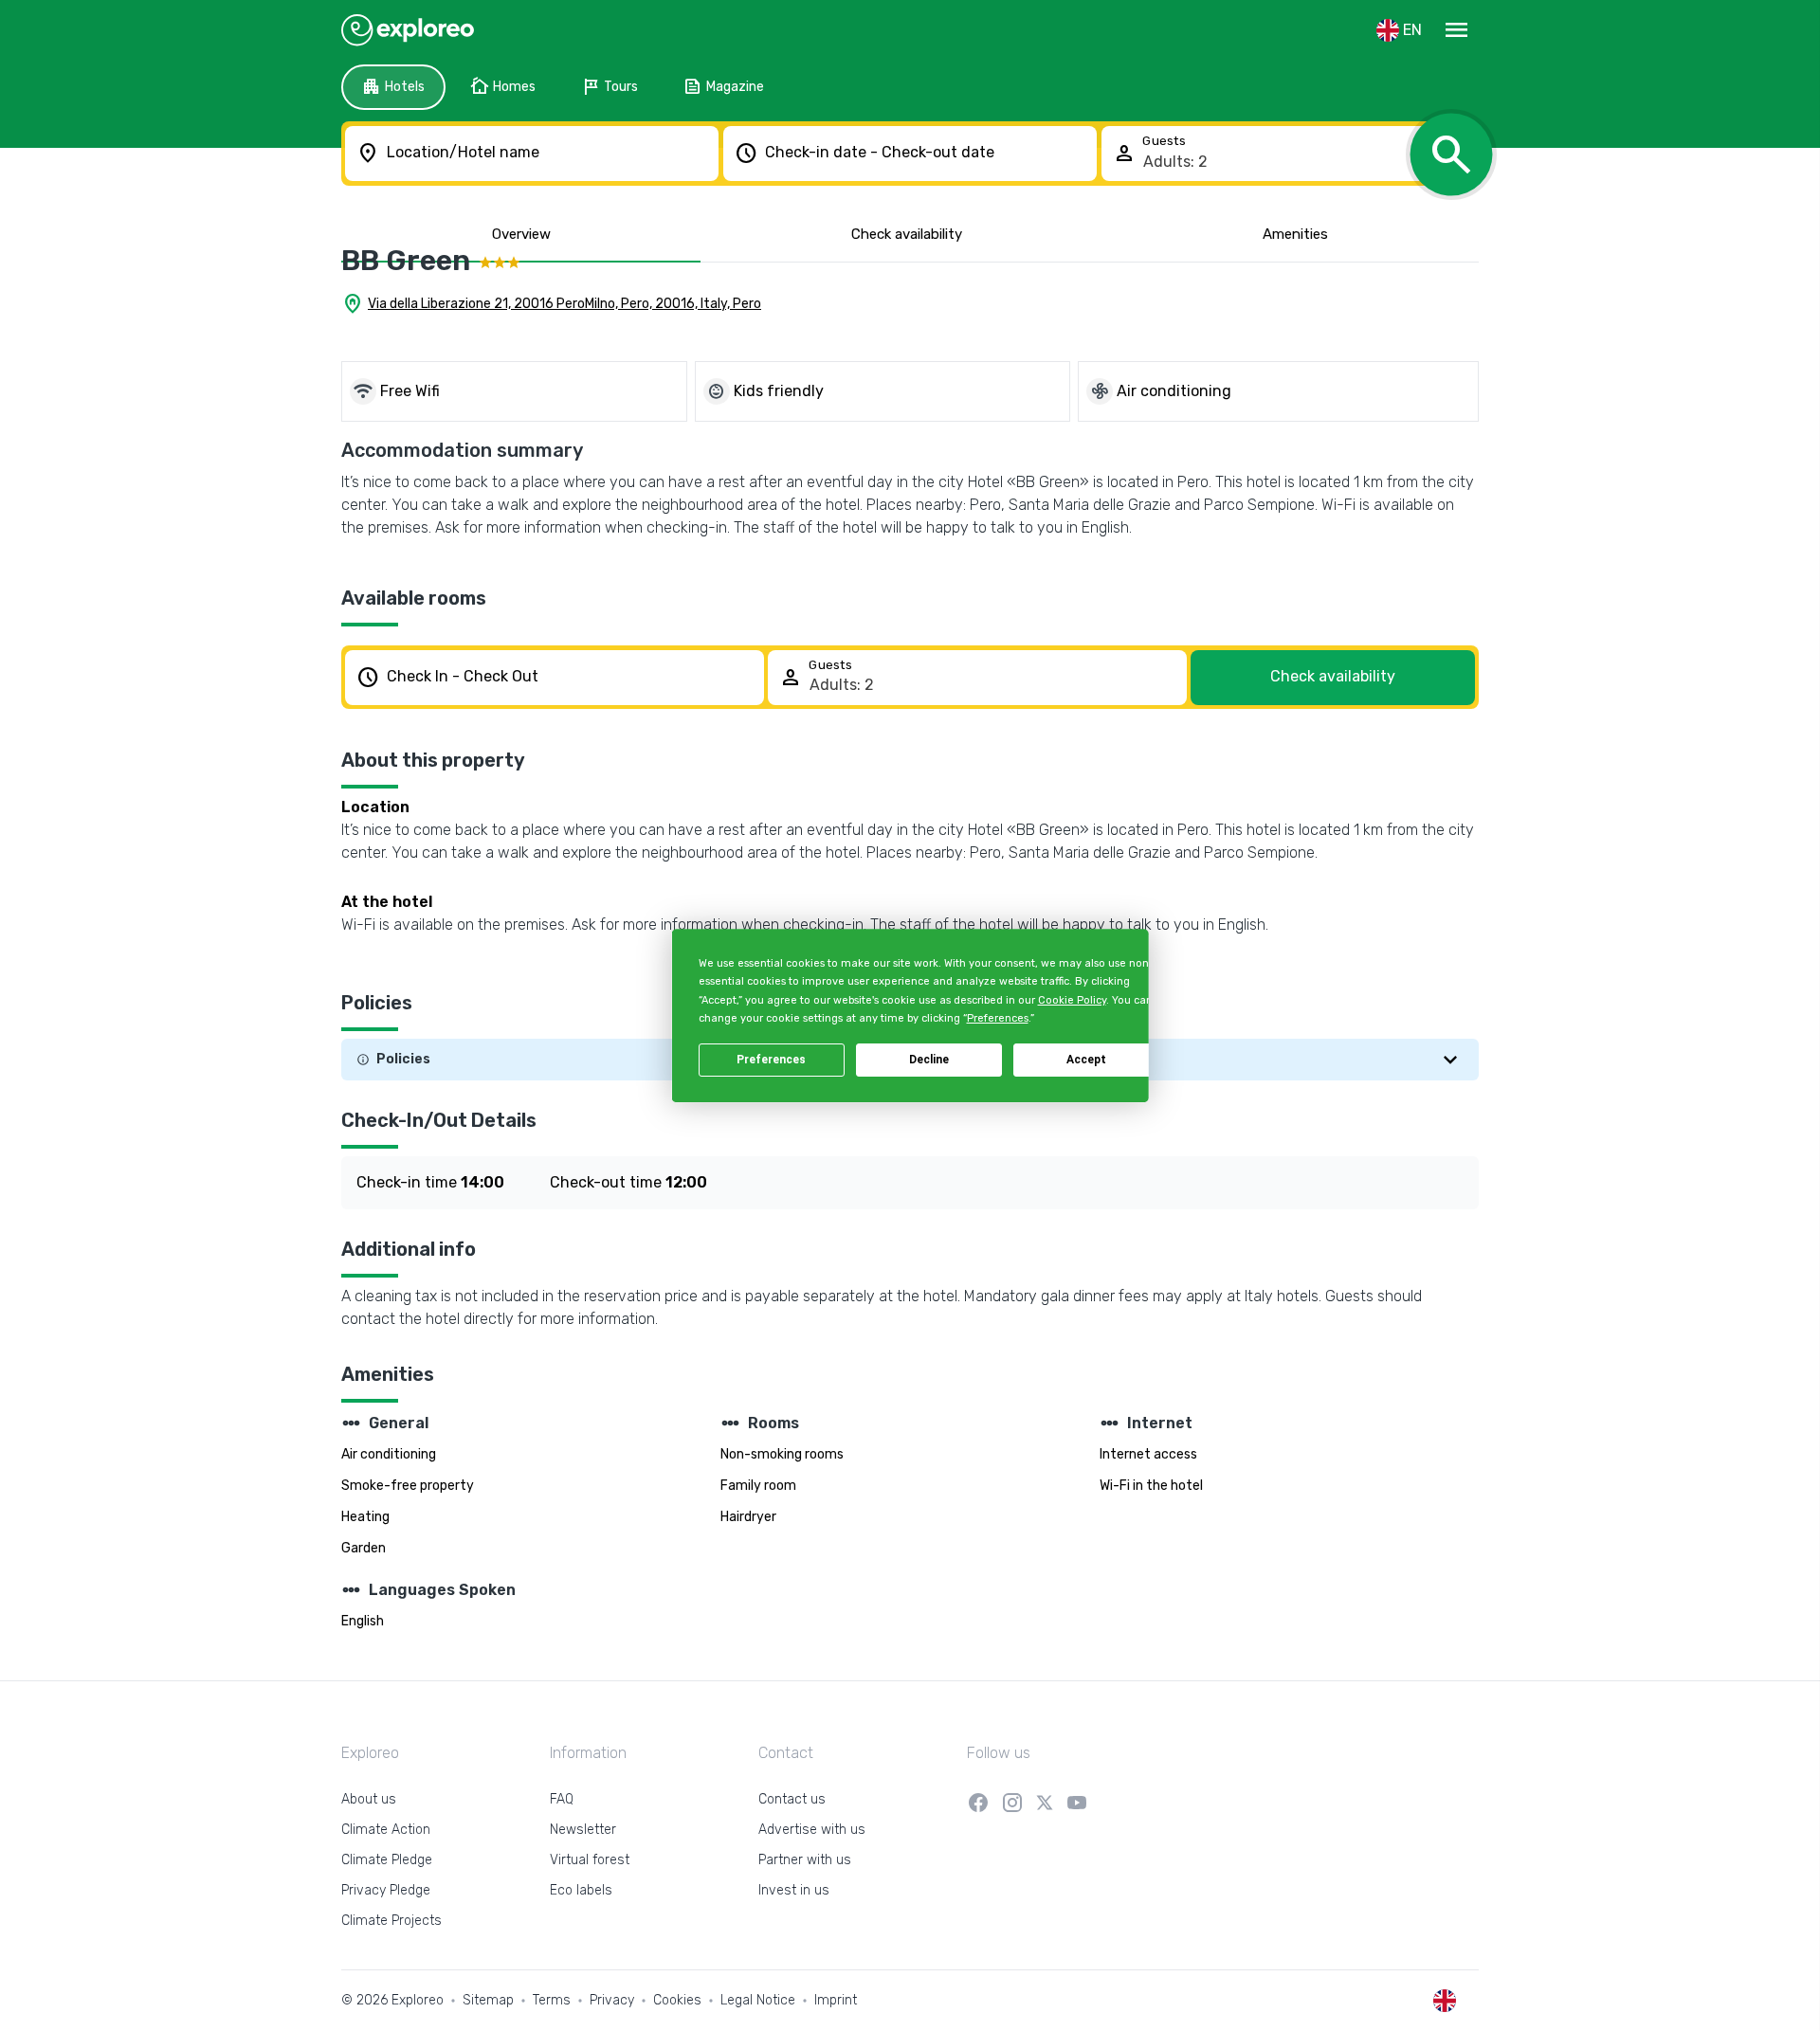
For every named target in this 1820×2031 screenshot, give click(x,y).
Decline (929, 1060)
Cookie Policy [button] (1071, 1000)
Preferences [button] (997, 1018)
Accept (1086, 1060)
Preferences (771, 1060)
